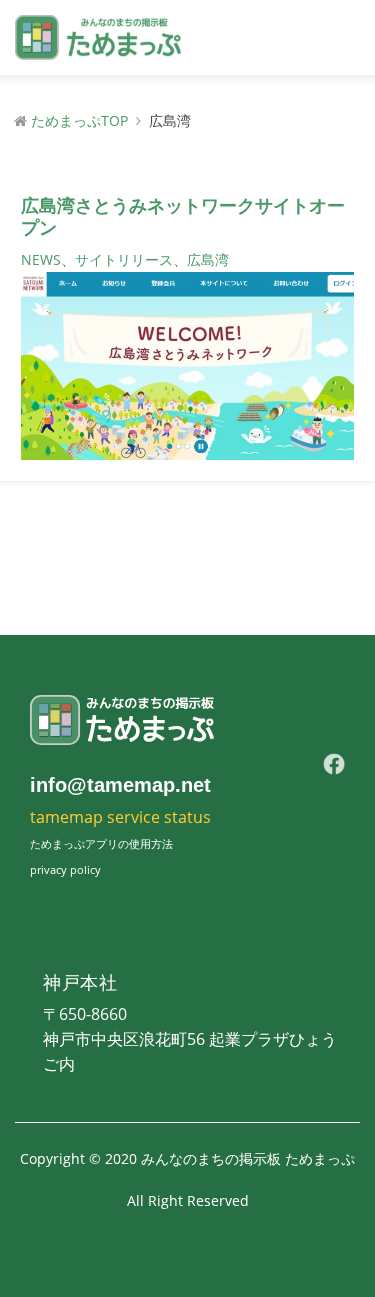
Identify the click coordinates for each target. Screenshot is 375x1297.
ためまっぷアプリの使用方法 (101, 843)
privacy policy (65, 869)
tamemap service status (120, 817)
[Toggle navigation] (339, 38)
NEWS (41, 259)
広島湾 (208, 259)
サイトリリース (124, 259)
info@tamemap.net (120, 785)
